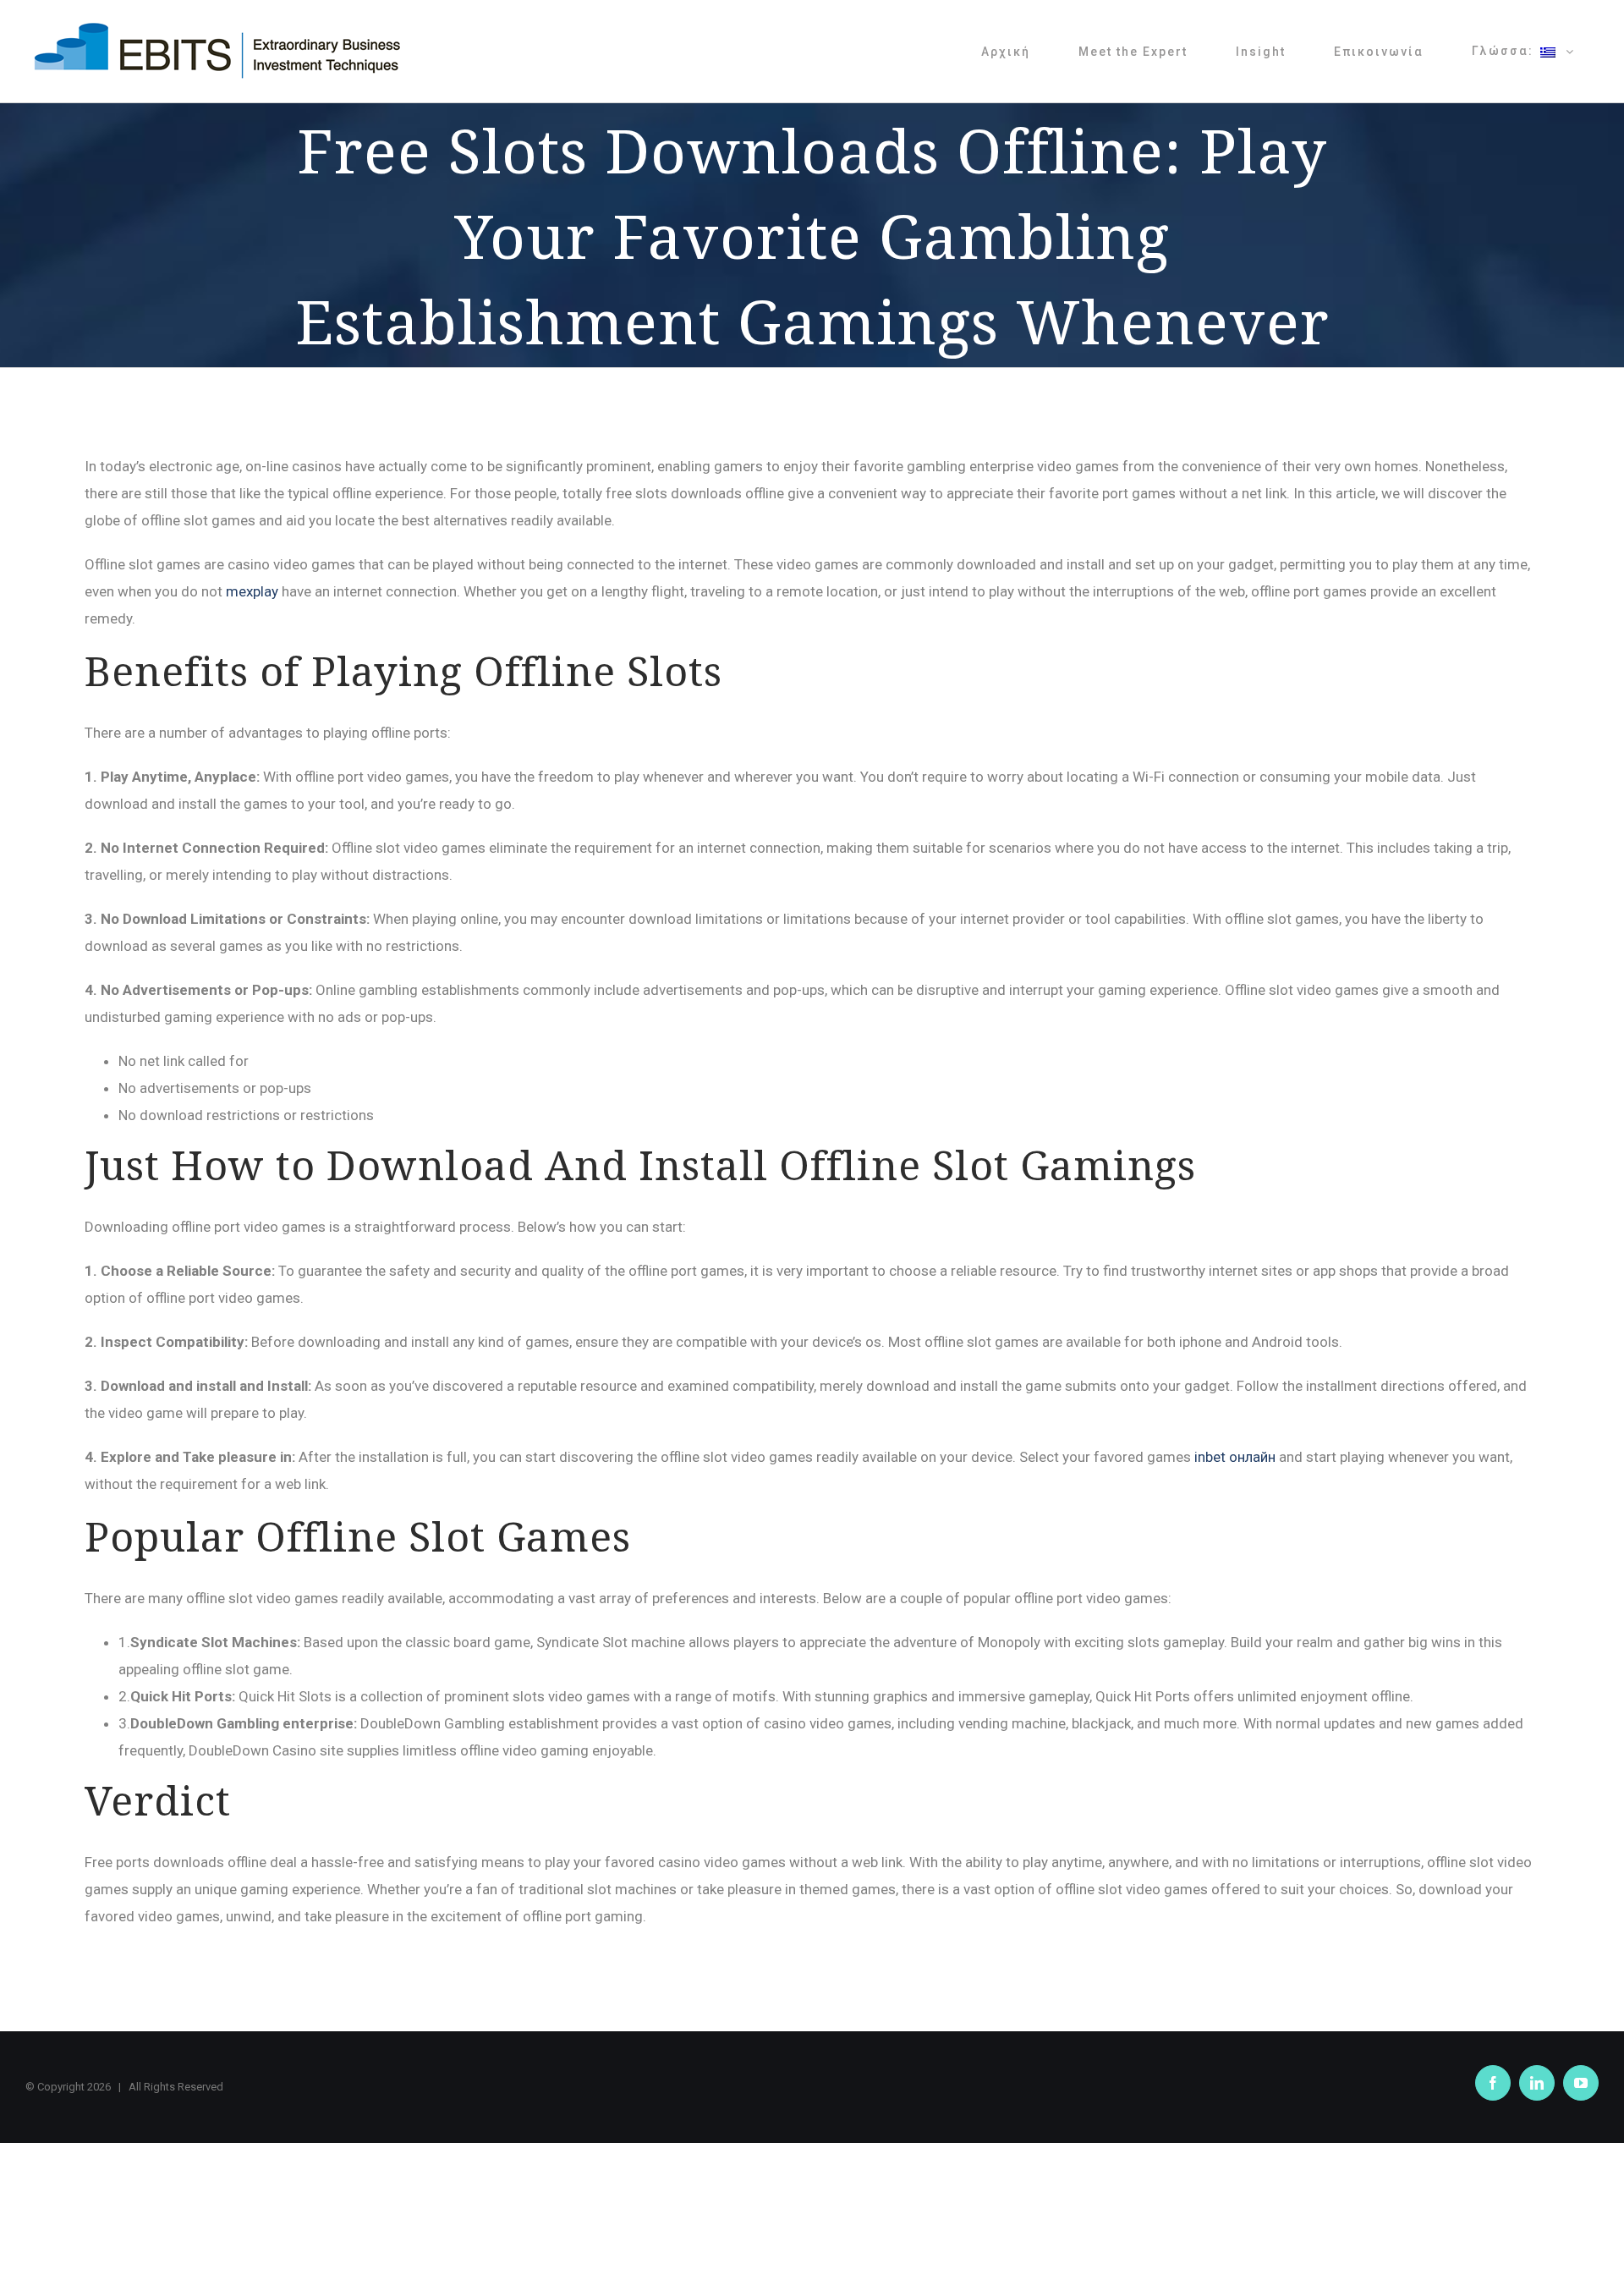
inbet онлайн (1235, 1457)
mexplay (252, 591)
